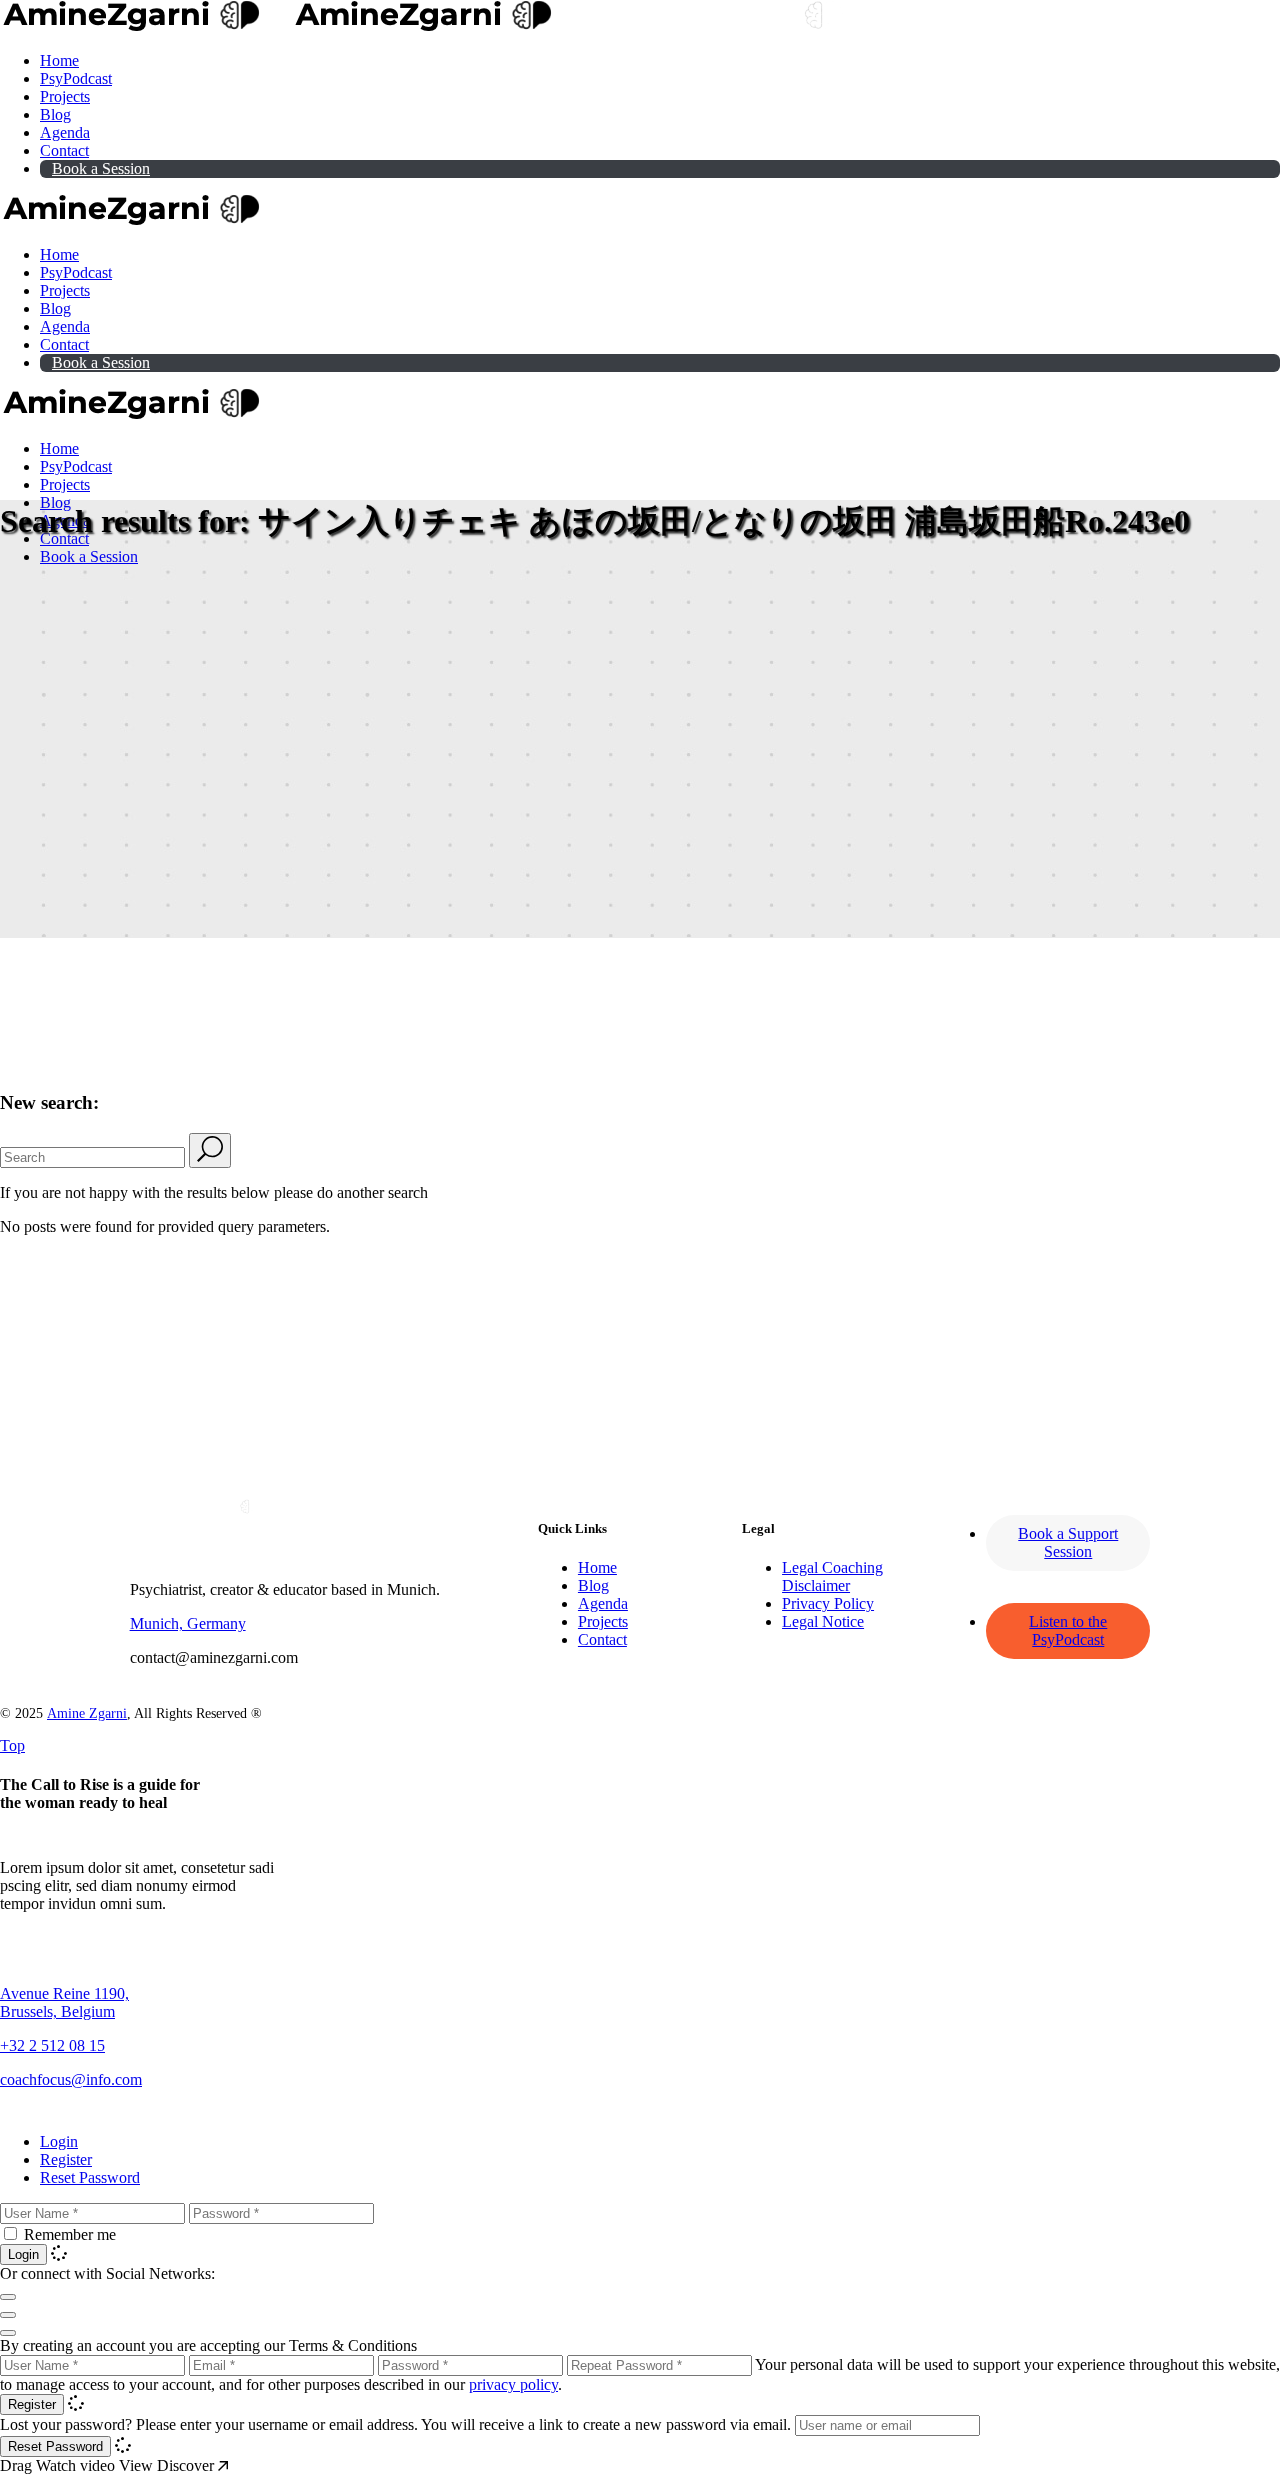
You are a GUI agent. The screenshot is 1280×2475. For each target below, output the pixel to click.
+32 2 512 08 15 (52, 2045)
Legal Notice (823, 1621)
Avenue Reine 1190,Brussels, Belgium (64, 2002)
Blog (593, 1585)
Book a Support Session (1068, 1542)
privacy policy (513, 2384)
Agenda (603, 1603)
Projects (603, 1621)
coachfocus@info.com (71, 2079)
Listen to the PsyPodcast (1068, 1630)
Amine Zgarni (87, 1713)
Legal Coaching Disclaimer (832, 1576)
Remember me (70, 2234)
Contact (602, 1639)
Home (597, 1567)
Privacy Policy (828, 1603)
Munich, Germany (188, 1623)
